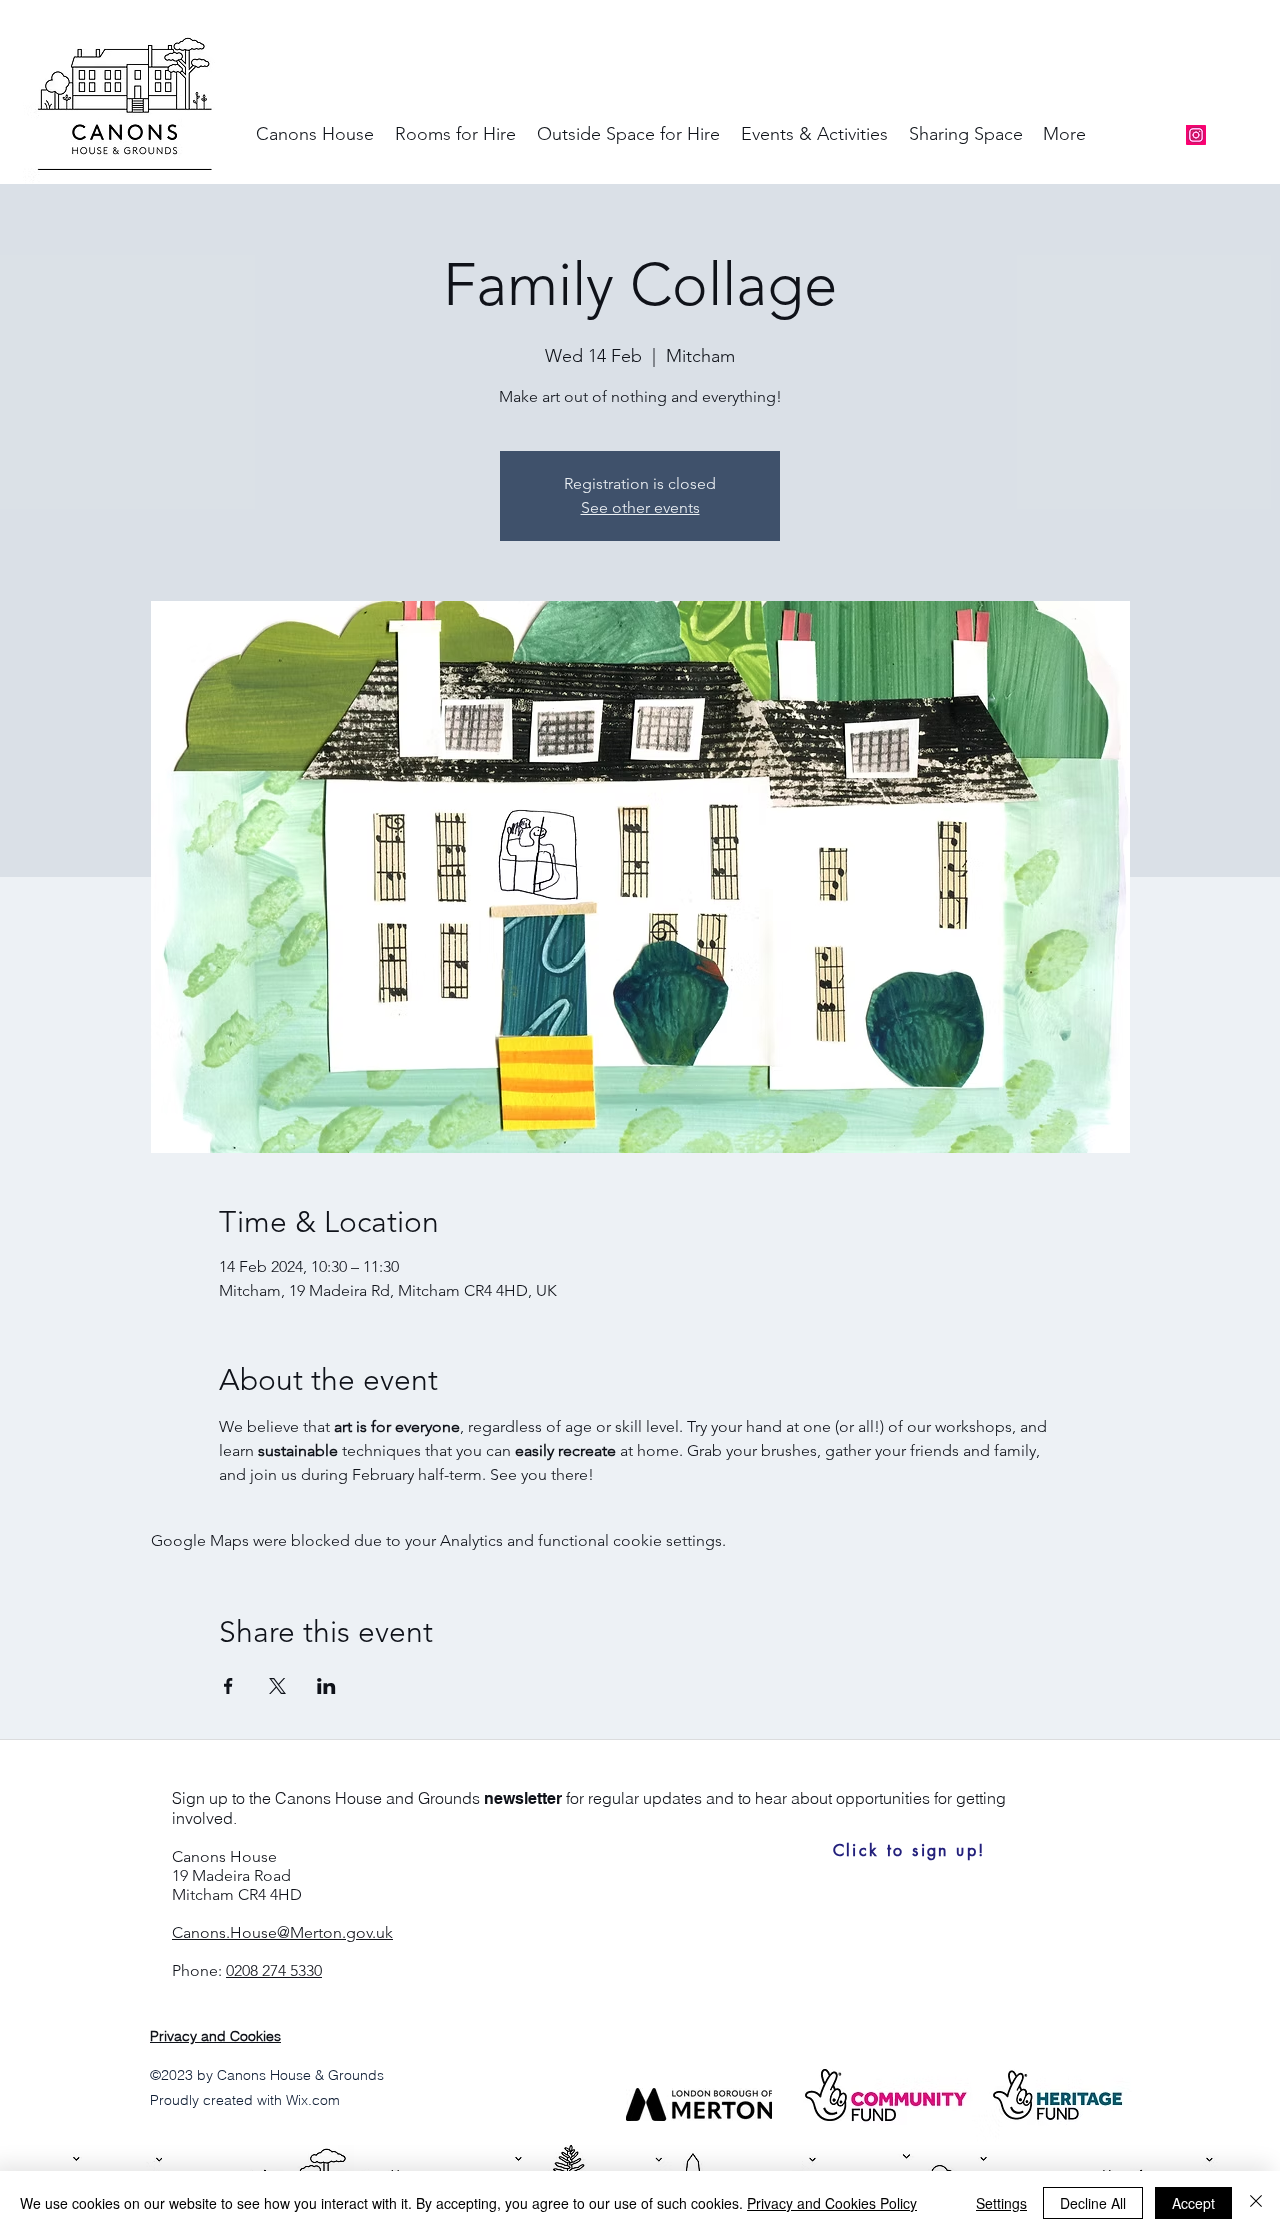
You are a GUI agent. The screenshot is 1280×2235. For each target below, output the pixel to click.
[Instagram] (1196, 135)
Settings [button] (1001, 2203)
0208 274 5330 (274, 1970)
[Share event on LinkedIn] (326, 1686)
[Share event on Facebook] (228, 1686)
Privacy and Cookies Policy (832, 2203)
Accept (1193, 2203)
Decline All (1093, 2203)
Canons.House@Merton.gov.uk (282, 1932)
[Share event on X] (277, 1686)
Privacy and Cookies (215, 2036)
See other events (640, 507)
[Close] (1256, 2203)
